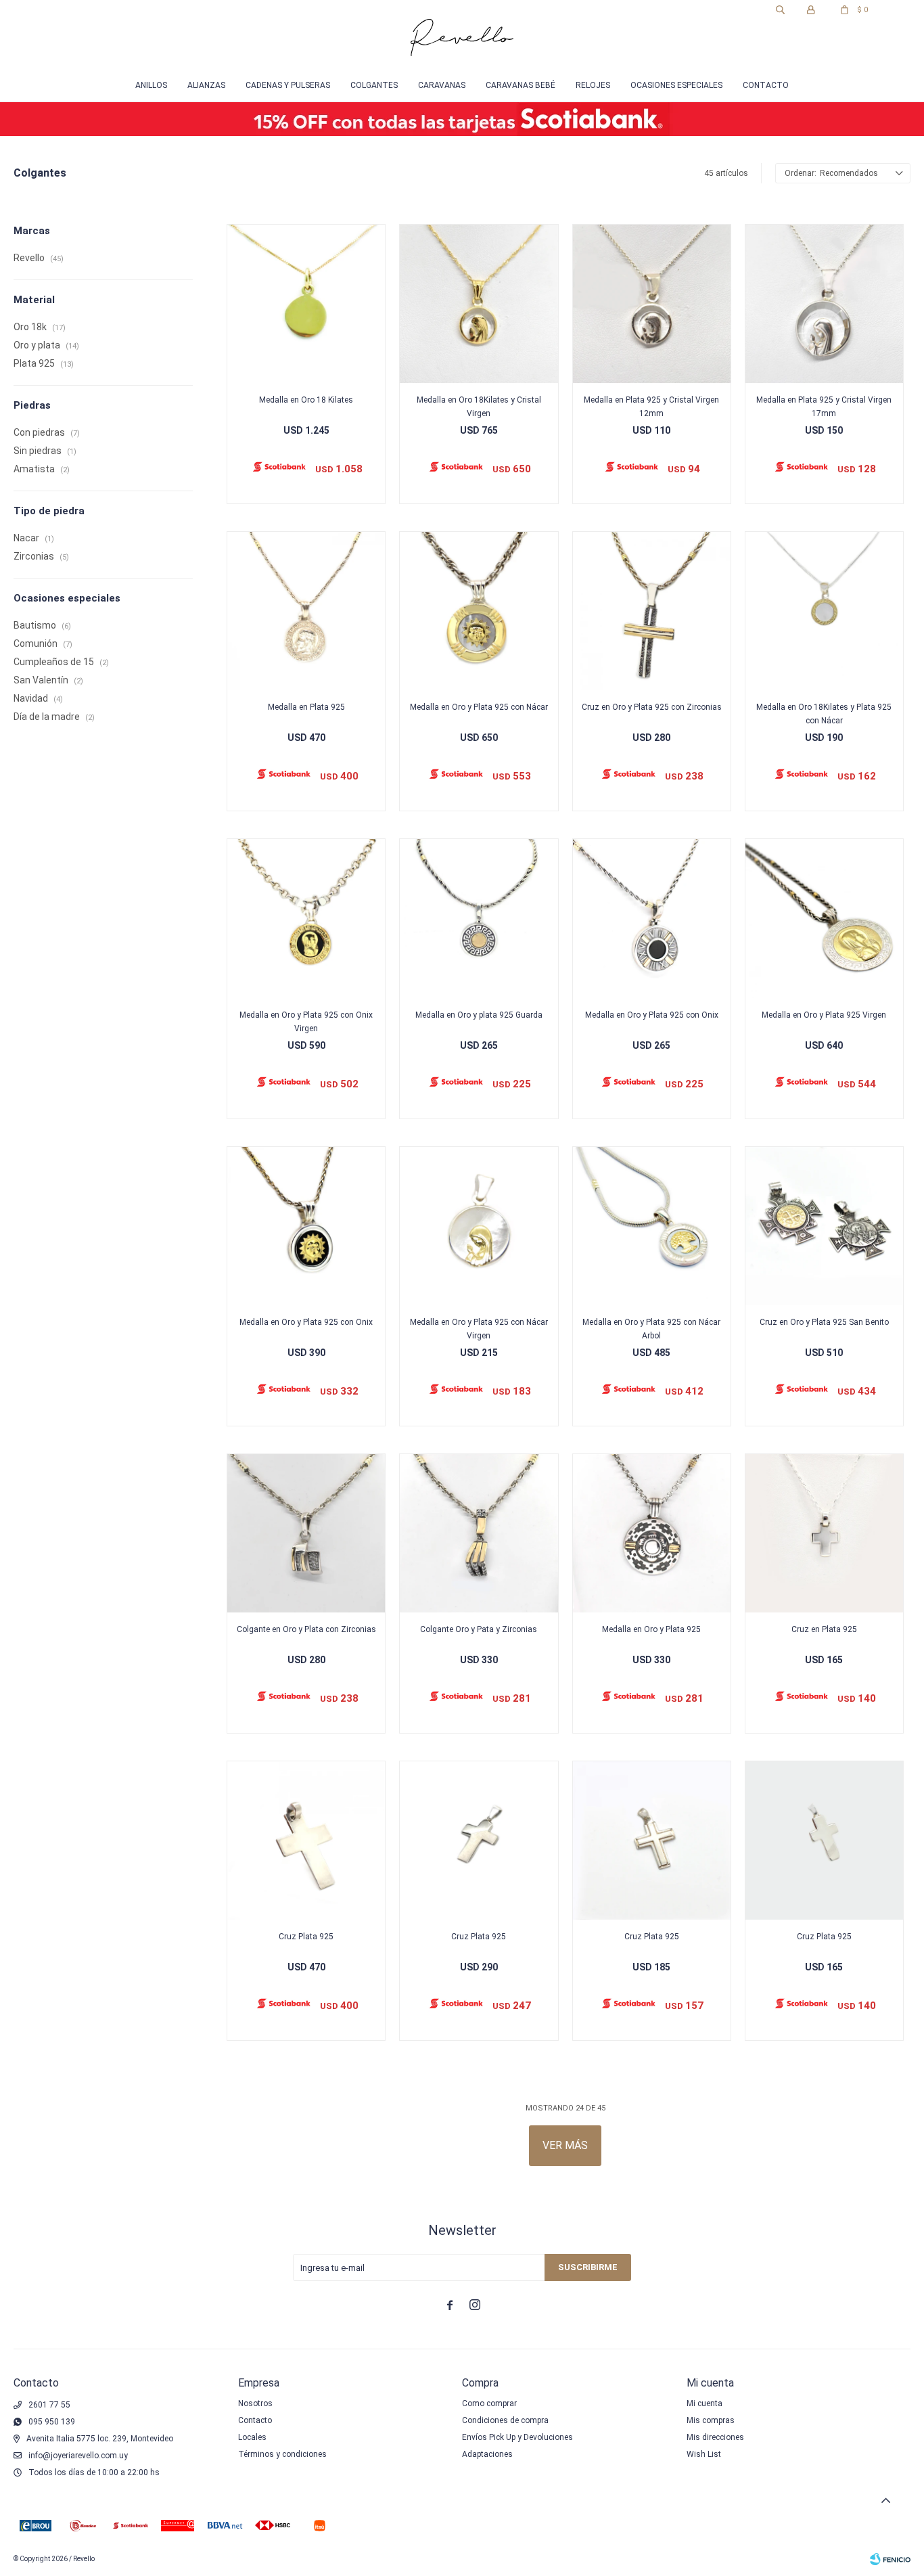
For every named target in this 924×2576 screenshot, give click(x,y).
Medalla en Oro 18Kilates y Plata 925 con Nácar (824, 714)
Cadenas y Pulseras (288, 85)
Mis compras (711, 2420)
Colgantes (374, 85)
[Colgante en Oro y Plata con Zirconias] (306, 1533)
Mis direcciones (715, 2437)
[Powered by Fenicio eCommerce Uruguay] (890, 2559)
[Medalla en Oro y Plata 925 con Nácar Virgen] (479, 1226)
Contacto (766, 85)
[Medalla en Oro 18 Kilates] (306, 303)
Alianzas (206, 85)
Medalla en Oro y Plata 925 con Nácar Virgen (479, 1329)
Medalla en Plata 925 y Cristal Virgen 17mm (824, 407)
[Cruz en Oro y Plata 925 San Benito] (824, 1226)
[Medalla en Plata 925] (306, 611)
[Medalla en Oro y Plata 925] (652, 1533)
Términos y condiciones (282, 2454)
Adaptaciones (487, 2454)
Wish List (704, 2454)
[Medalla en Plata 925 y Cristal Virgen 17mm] (824, 303)
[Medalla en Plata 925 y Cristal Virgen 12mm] (652, 303)
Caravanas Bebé (521, 85)
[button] (781, 10)
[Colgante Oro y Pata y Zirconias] (479, 1533)
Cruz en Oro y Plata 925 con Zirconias (652, 707)
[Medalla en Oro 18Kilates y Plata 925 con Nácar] (824, 611)
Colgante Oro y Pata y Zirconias (479, 1629)
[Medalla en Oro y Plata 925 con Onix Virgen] (306, 918)
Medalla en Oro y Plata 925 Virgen (824, 1015)
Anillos (151, 85)
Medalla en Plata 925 (306, 707)
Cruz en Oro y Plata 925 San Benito (824, 1322)
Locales (252, 2437)
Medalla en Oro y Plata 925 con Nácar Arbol (651, 1329)
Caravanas (442, 85)
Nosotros (255, 2403)
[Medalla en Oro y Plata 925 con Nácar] (479, 611)
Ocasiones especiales (676, 85)
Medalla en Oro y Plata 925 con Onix (652, 1015)
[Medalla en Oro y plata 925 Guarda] (479, 918)
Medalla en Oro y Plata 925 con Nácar (479, 707)
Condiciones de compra (505, 2420)
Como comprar (489, 2403)
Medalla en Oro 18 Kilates (306, 400)
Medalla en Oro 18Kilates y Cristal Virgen (479, 407)
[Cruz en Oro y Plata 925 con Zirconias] (652, 611)
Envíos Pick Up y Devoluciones (517, 2437)
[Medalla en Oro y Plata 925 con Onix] (652, 918)
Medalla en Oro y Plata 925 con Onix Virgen (306, 1022)
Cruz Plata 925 (306, 1937)
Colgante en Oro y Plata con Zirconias (306, 1629)
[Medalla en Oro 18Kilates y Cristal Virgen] (479, 303)
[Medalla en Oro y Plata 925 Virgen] (824, 918)
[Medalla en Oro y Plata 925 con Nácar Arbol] (652, 1226)
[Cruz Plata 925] (306, 1840)
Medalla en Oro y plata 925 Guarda (479, 1015)
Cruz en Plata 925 (824, 1629)
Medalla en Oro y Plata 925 (651, 1629)
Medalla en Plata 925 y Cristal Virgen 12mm (651, 407)
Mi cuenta (704, 2403)
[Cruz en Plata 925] (824, 1533)
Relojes (593, 85)
